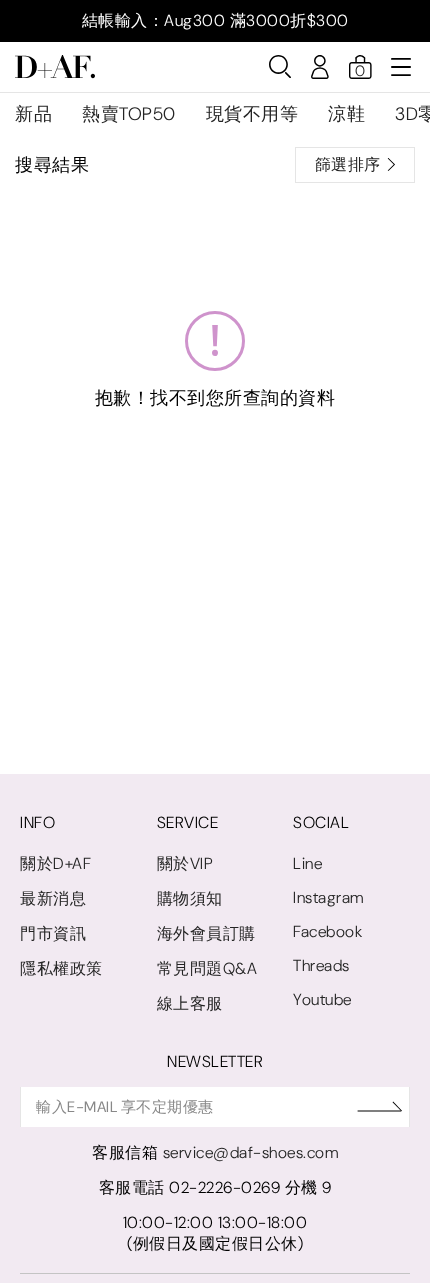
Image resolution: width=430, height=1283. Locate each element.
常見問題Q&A (207, 968)
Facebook (327, 931)
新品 (33, 114)
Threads (321, 965)
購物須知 (190, 898)
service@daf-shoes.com (251, 1152)
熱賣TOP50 (129, 114)
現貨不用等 (252, 114)
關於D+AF (55, 863)
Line (307, 863)
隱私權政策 (61, 968)
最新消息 (53, 898)
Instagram (328, 897)
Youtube (322, 999)
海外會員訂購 (206, 933)
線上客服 (190, 1003)
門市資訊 (53, 933)
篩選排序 (348, 164)
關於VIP (185, 863)
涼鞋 (346, 114)
